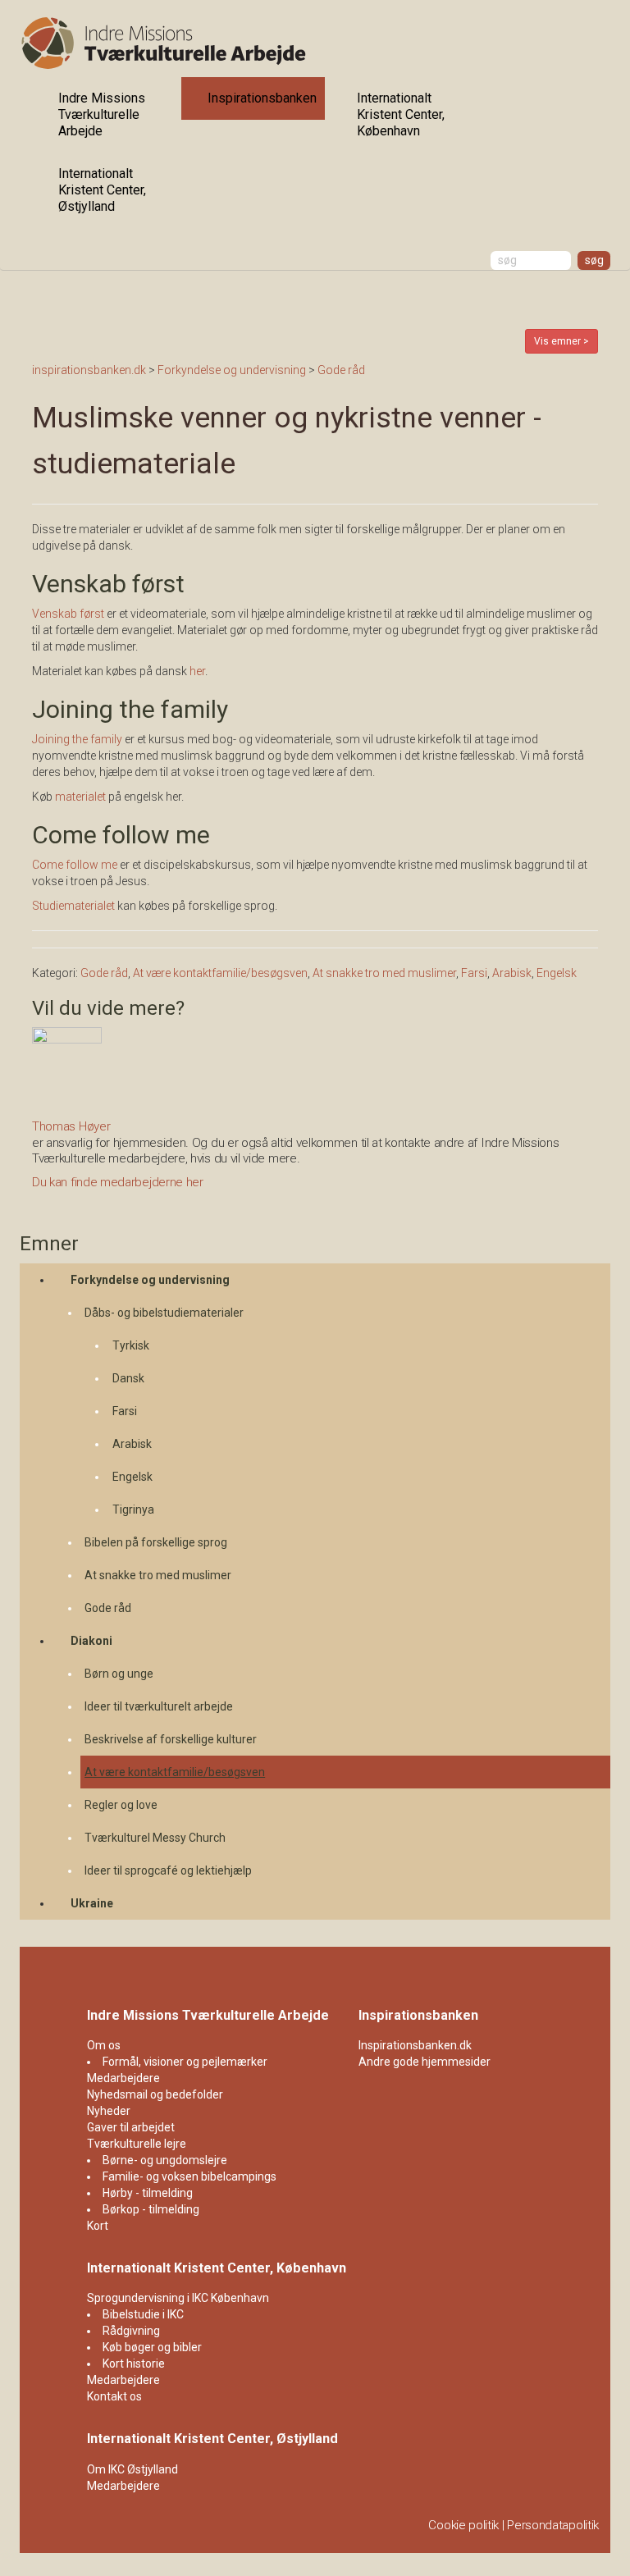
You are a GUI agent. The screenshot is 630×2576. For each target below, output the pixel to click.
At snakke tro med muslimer (158, 1575)
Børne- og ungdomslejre (165, 2160)
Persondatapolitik (553, 2525)
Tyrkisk (131, 1345)
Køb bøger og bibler (152, 2347)
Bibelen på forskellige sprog (156, 1542)
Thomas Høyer (71, 1126)
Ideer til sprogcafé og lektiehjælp (168, 1870)
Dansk (128, 1378)
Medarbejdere (123, 2078)
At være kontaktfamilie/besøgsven (175, 1772)
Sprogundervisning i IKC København (178, 2298)
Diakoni (91, 1641)
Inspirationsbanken (262, 98)
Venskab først (69, 614)
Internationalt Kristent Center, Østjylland (102, 190)
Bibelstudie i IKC (143, 2314)
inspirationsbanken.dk (89, 370)
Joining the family (77, 739)
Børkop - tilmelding (151, 2209)
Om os (104, 2045)
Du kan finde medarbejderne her (118, 1182)
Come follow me (75, 865)
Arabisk (132, 1444)
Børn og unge (119, 1674)
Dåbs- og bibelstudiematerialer (164, 1313)
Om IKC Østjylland (132, 2469)
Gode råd (108, 1608)
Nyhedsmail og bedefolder (155, 2094)
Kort (98, 2226)
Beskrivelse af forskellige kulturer (171, 1739)
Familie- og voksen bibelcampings (189, 2176)
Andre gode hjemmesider (425, 2062)
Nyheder (109, 2111)
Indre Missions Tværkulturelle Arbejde (102, 114)
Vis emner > (562, 341)
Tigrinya (133, 1510)
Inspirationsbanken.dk (415, 2045)
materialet (80, 797)
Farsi (125, 1411)
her (197, 671)
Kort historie (134, 2364)
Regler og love (121, 1805)
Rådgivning (131, 2331)
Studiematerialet (75, 906)
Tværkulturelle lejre (137, 2144)
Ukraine (92, 1903)
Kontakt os (114, 2396)
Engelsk (132, 1477)
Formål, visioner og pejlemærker (185, 2062)
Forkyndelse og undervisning (150, 1280)
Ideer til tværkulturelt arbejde (159, 1706)
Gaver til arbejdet (131, 2127)
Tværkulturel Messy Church (155, 1838)
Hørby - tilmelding (148, 2193)
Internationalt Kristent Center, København (401, 114)
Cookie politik (463, 2525)
